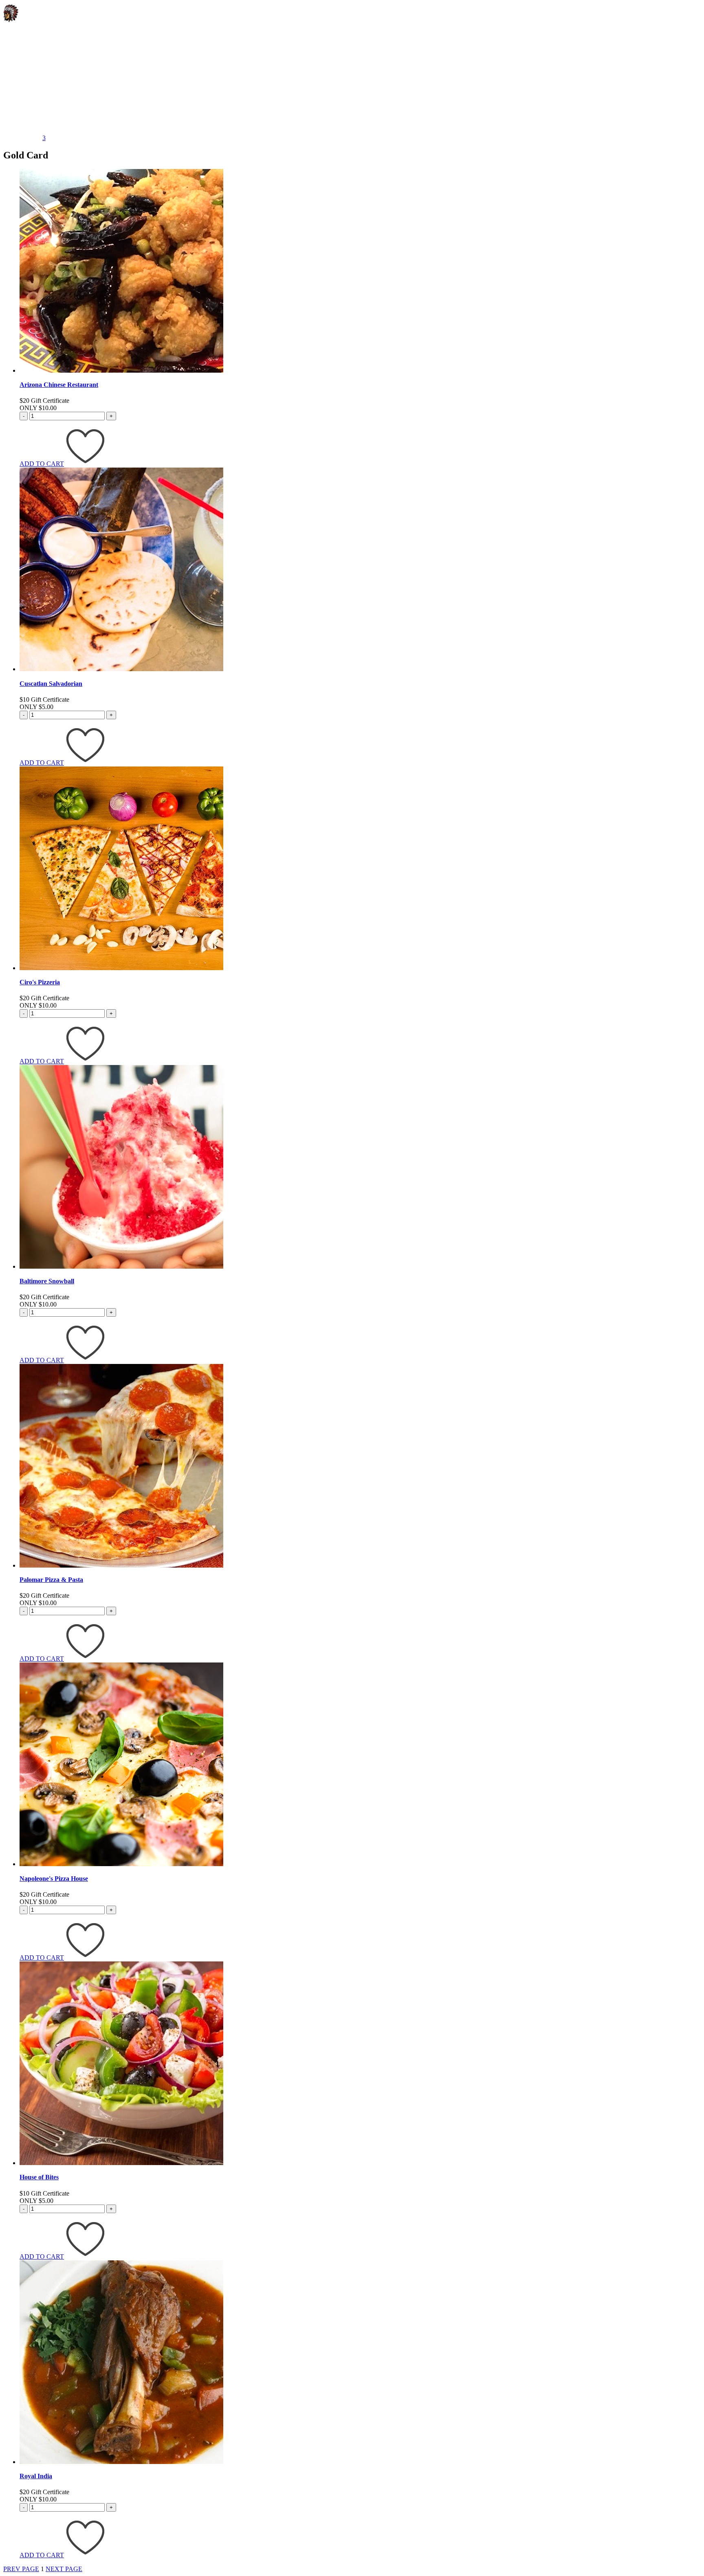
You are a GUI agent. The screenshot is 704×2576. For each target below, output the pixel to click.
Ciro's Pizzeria (40, 982)
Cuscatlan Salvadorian (51, 684)
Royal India (36, 2476)
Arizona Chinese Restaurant (59, 385)
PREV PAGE (21, 2569)
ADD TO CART (42, 464)
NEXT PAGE (64, 2569)
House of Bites (39, 2177)
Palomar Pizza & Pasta (51, 1580)
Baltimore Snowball (47, 1281)
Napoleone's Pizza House (54, 1879)
